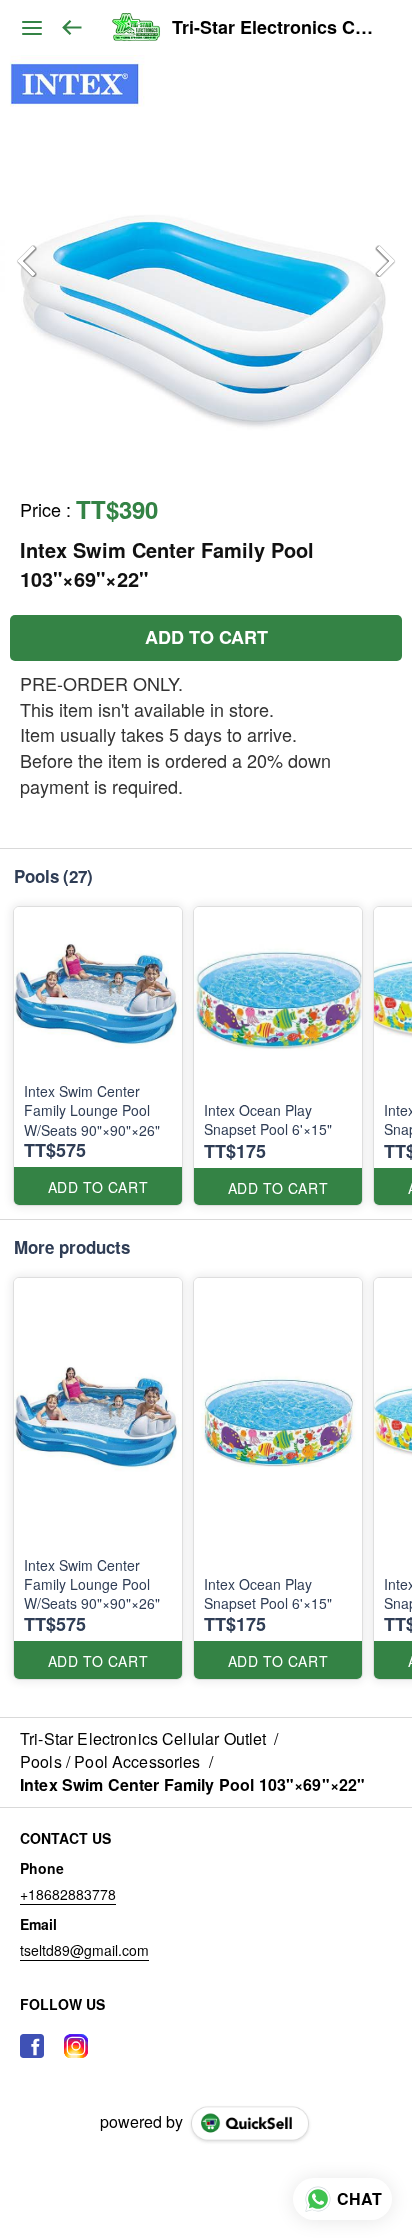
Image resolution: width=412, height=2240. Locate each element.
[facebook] (32, 2046)
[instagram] (76, 2046)
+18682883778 (68, 1894)
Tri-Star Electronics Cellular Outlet (277, 28)
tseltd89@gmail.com (84, 1950)
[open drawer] (32, 28)
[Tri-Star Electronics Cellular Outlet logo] (135, 28)
